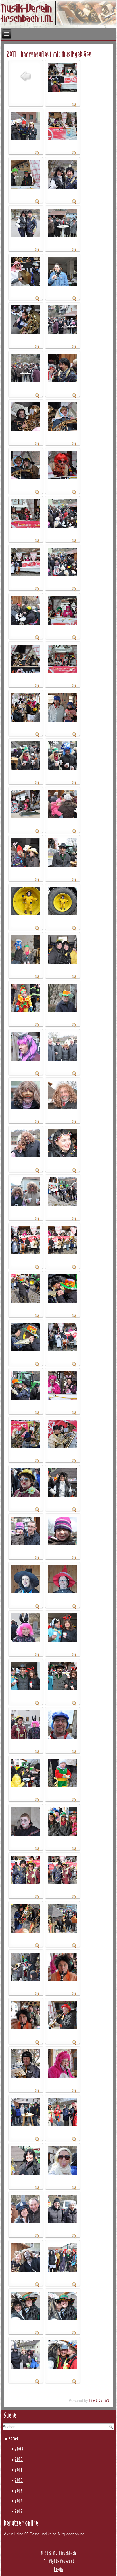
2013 (19, 2491)
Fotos (14, 2439)
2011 (19, 2470)
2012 (19, 2481)
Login (59, 2570)
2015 (19, 2512)
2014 (19, 2501)
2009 (19, 2449)
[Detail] (74, 106)
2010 (19, 2460)
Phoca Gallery (100, 2401)
